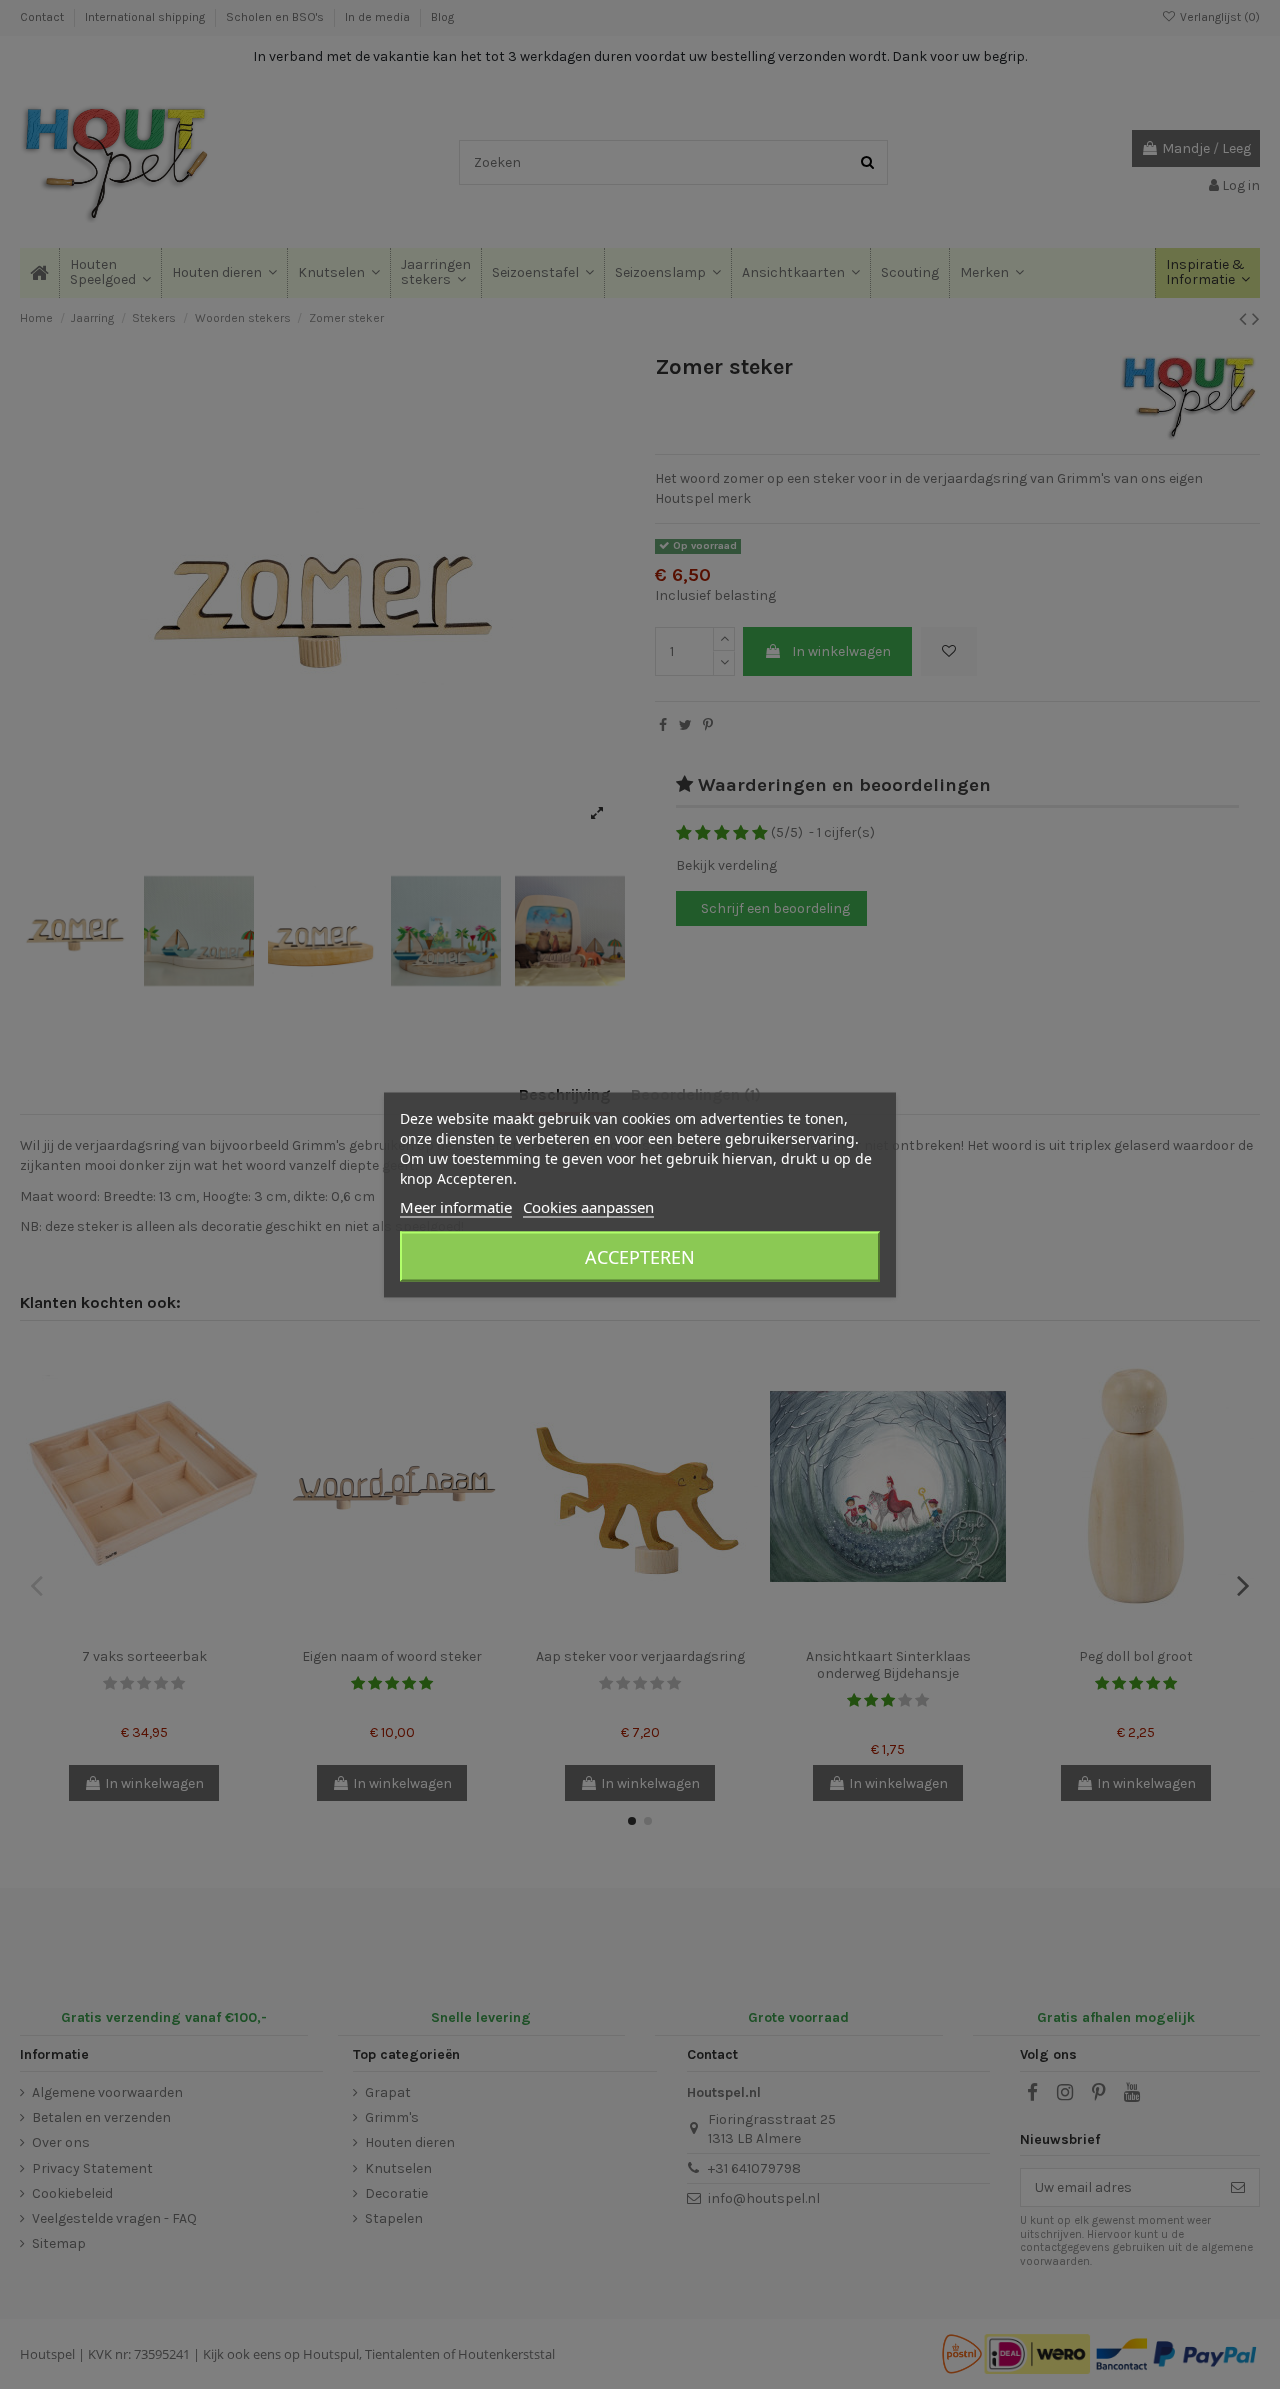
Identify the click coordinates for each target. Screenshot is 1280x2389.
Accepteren (640, 1256)
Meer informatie (456, 1206)
